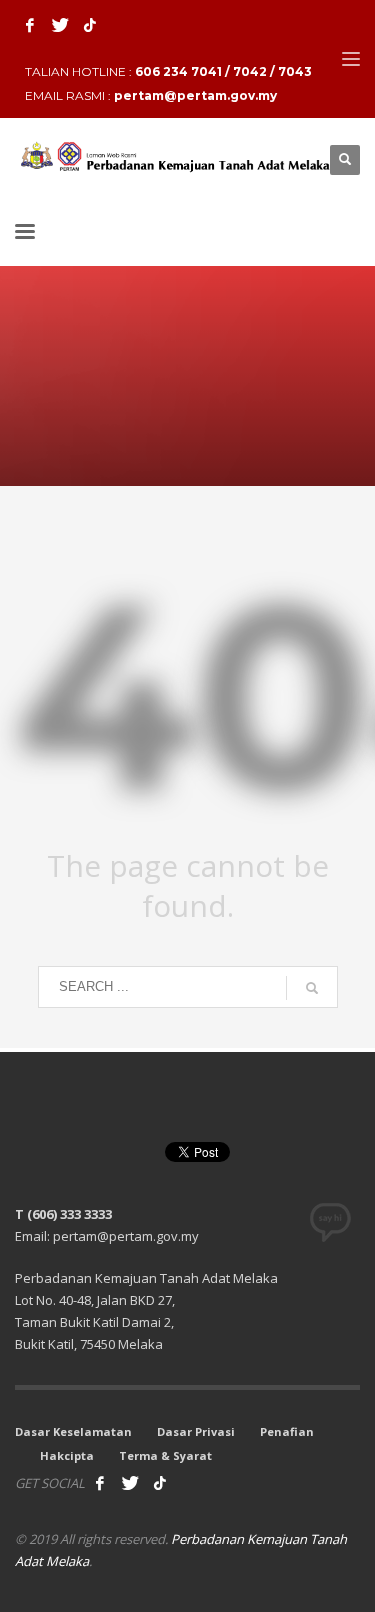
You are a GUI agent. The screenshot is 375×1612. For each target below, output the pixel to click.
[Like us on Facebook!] (100, 1483)
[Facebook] (30, 25)
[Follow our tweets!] (130, 1483)
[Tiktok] (90, 25)
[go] (312, 988)
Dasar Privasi (196, 1431)
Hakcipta (67, 1455)
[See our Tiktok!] (160, 1483)
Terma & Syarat (165, 1455)
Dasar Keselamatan (73, 1431)
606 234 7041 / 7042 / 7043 (223, 71)
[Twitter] (60, 25)
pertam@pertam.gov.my (195, 95)
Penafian (287, 1431)
